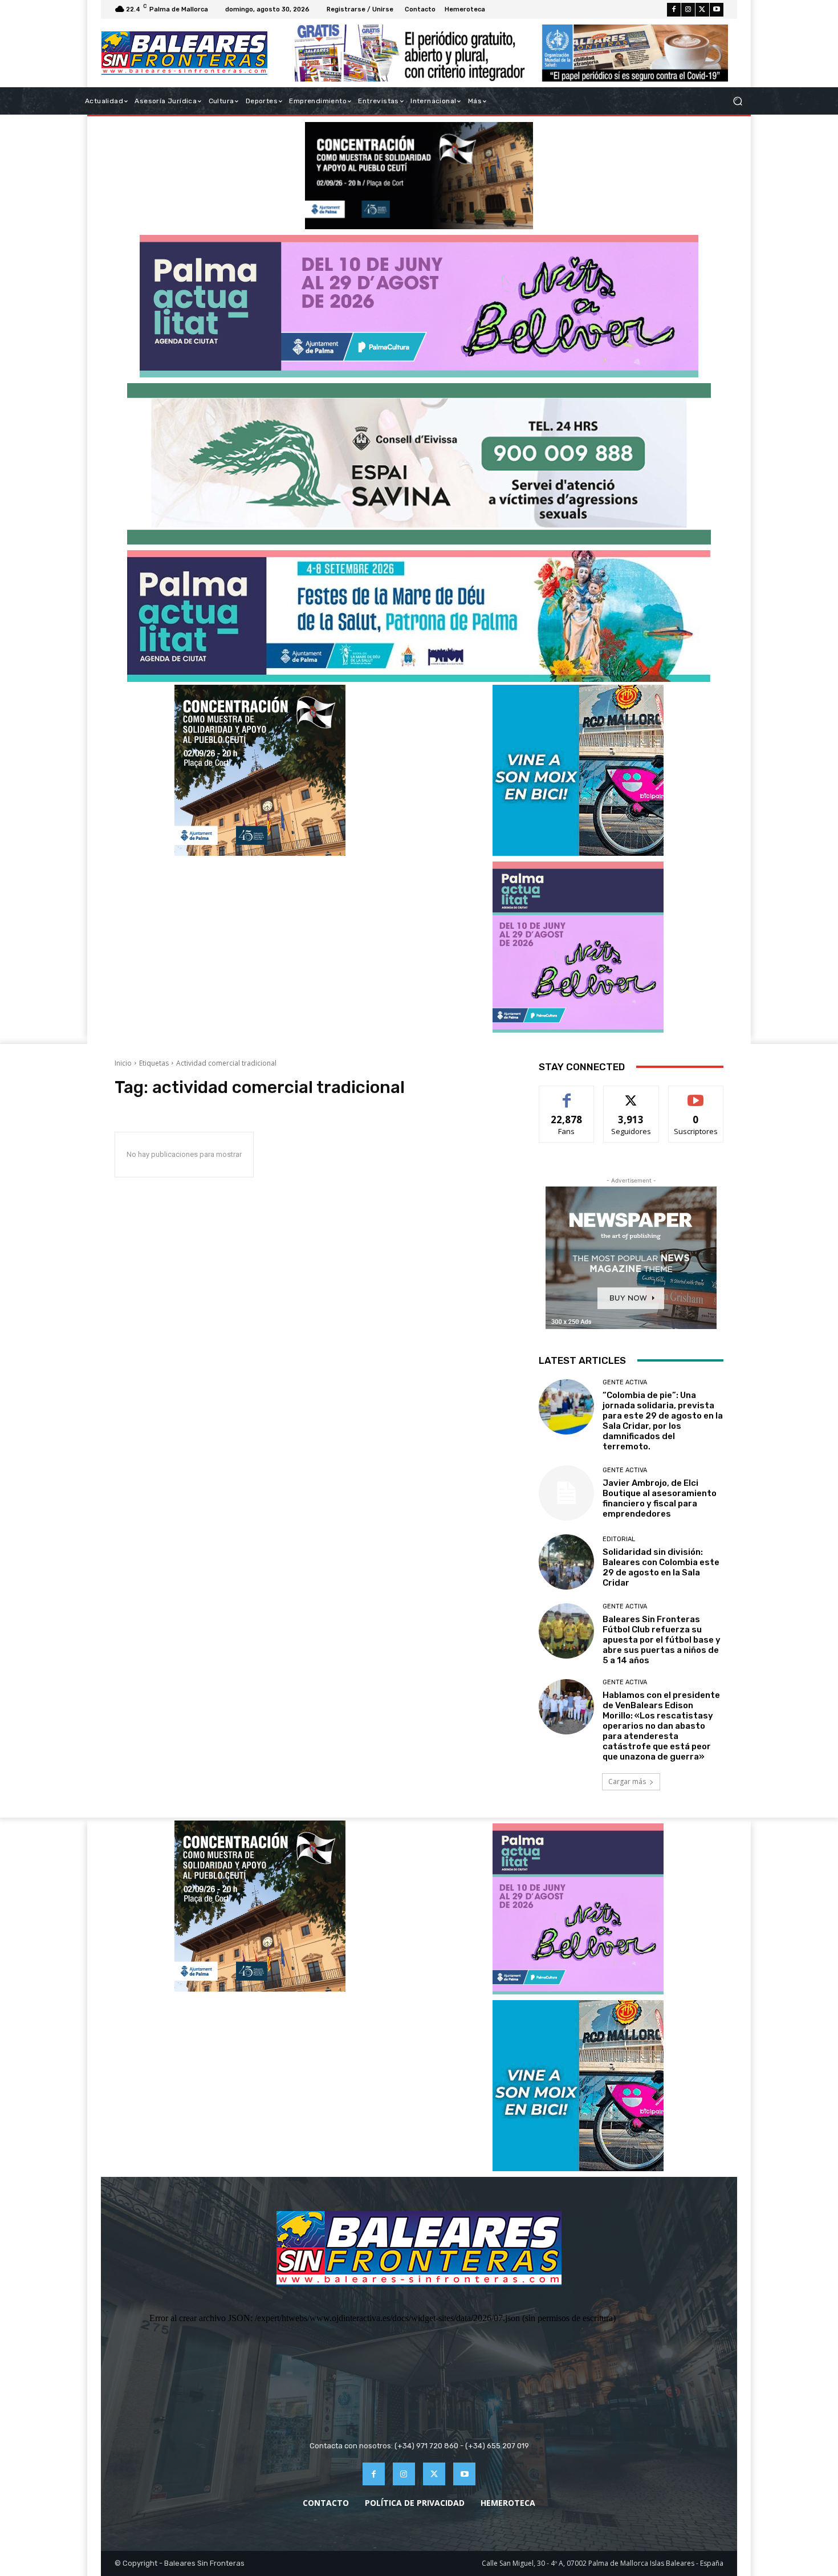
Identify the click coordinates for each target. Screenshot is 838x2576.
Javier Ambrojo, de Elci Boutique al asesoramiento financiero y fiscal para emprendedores (660, 1498)
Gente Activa (625, 1382)
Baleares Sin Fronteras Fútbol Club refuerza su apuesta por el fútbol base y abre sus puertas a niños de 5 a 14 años (662, 1640)
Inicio (123, 1063)
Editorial (619, 1539)
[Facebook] (674, 10)
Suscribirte (696, 1094)
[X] (702, 10)
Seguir (631, 1094)
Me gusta (567, 1094)
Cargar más (627, 1781)
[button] (737, 101)
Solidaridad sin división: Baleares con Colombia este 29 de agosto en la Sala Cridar (661, 1567)
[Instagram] (688, 10)
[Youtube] (717, 10)
